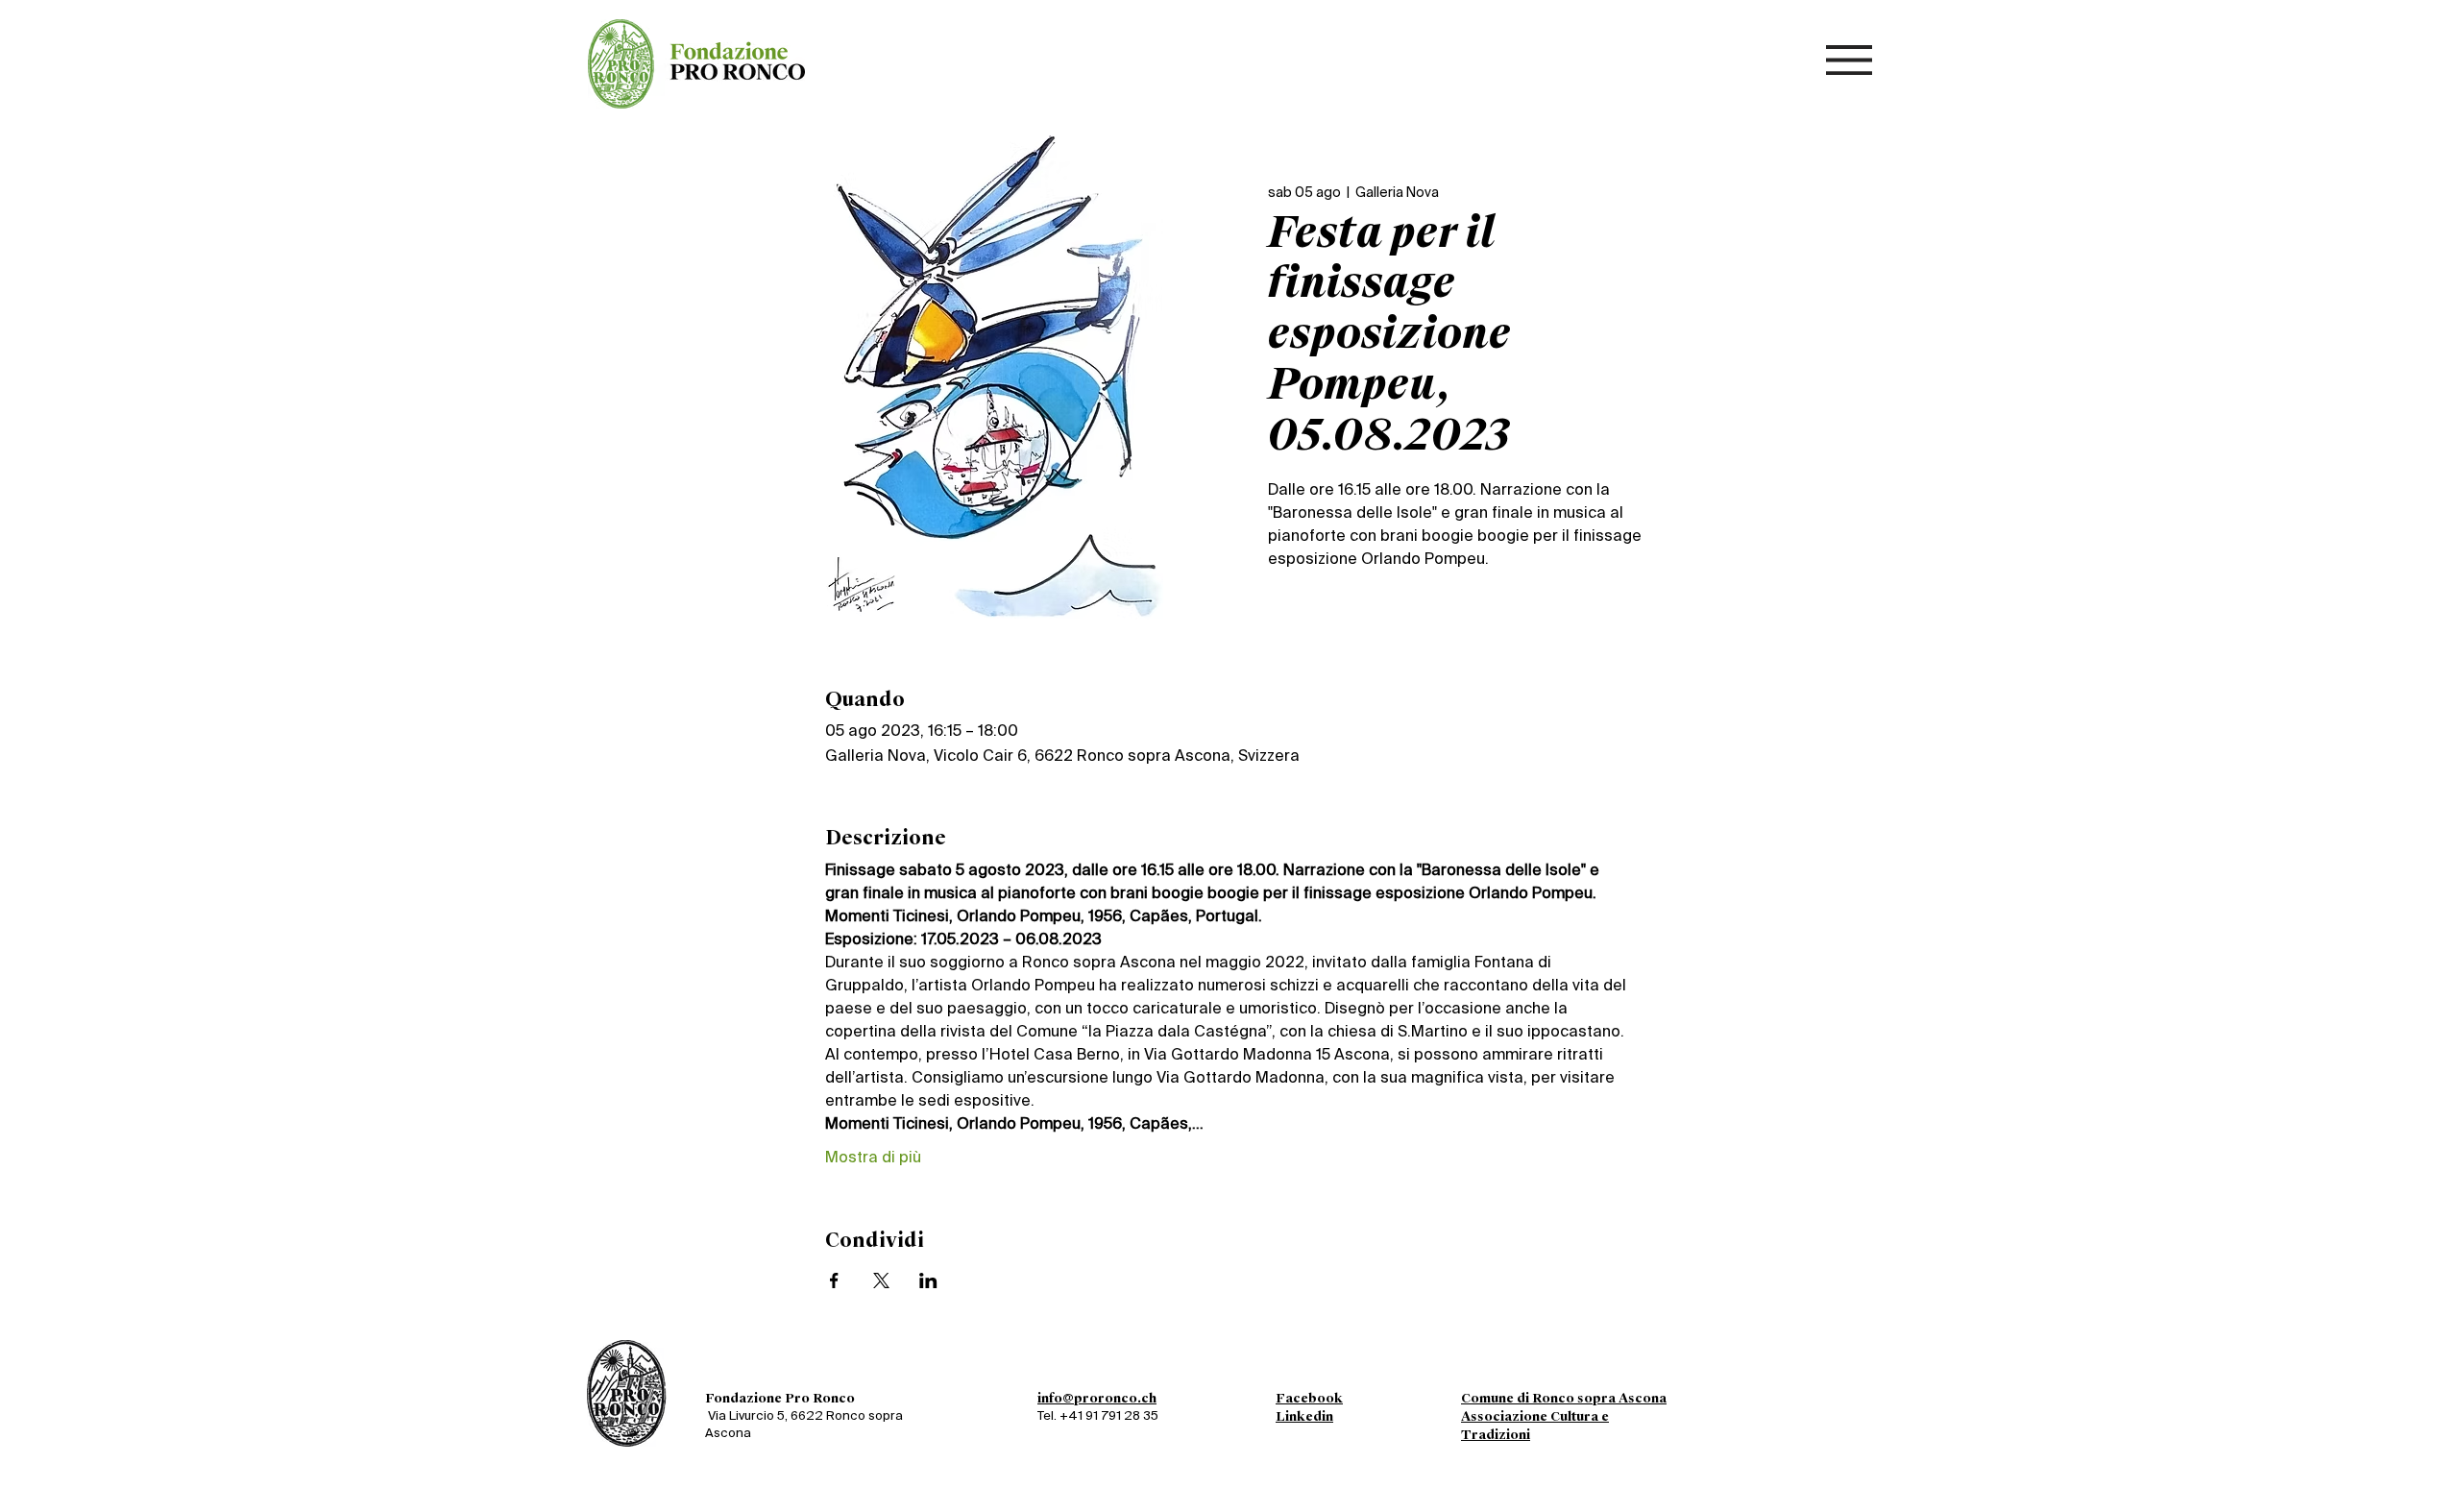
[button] (1849, 60)
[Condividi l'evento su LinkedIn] (928, 1280)
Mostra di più (873, 1158)
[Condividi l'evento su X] (881, 1280)
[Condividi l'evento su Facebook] (834, 1280)
